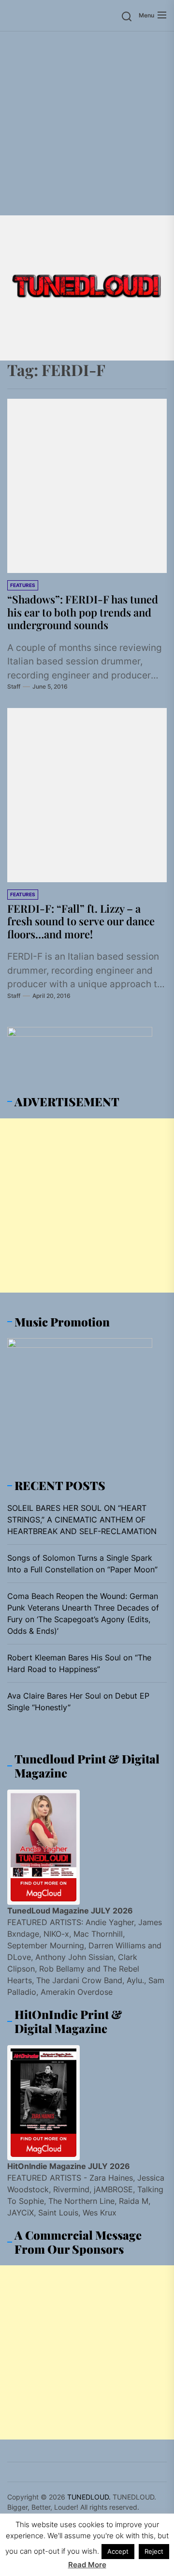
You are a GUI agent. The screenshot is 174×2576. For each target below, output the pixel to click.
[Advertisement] (87, 123)
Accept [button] (118, 2551)
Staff (14, 686)
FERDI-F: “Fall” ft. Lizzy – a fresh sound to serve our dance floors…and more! (81, 921)
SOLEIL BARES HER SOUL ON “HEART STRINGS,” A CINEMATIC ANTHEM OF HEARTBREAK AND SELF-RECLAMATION (82, 1520)
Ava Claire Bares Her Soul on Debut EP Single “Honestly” (78, 1702)
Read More (87, 2565)
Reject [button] (154, 2551)
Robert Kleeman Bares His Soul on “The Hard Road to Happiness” (79, 1663)
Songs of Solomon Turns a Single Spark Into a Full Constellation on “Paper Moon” (82, 1564)
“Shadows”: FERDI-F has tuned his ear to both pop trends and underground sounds (83, 612)
